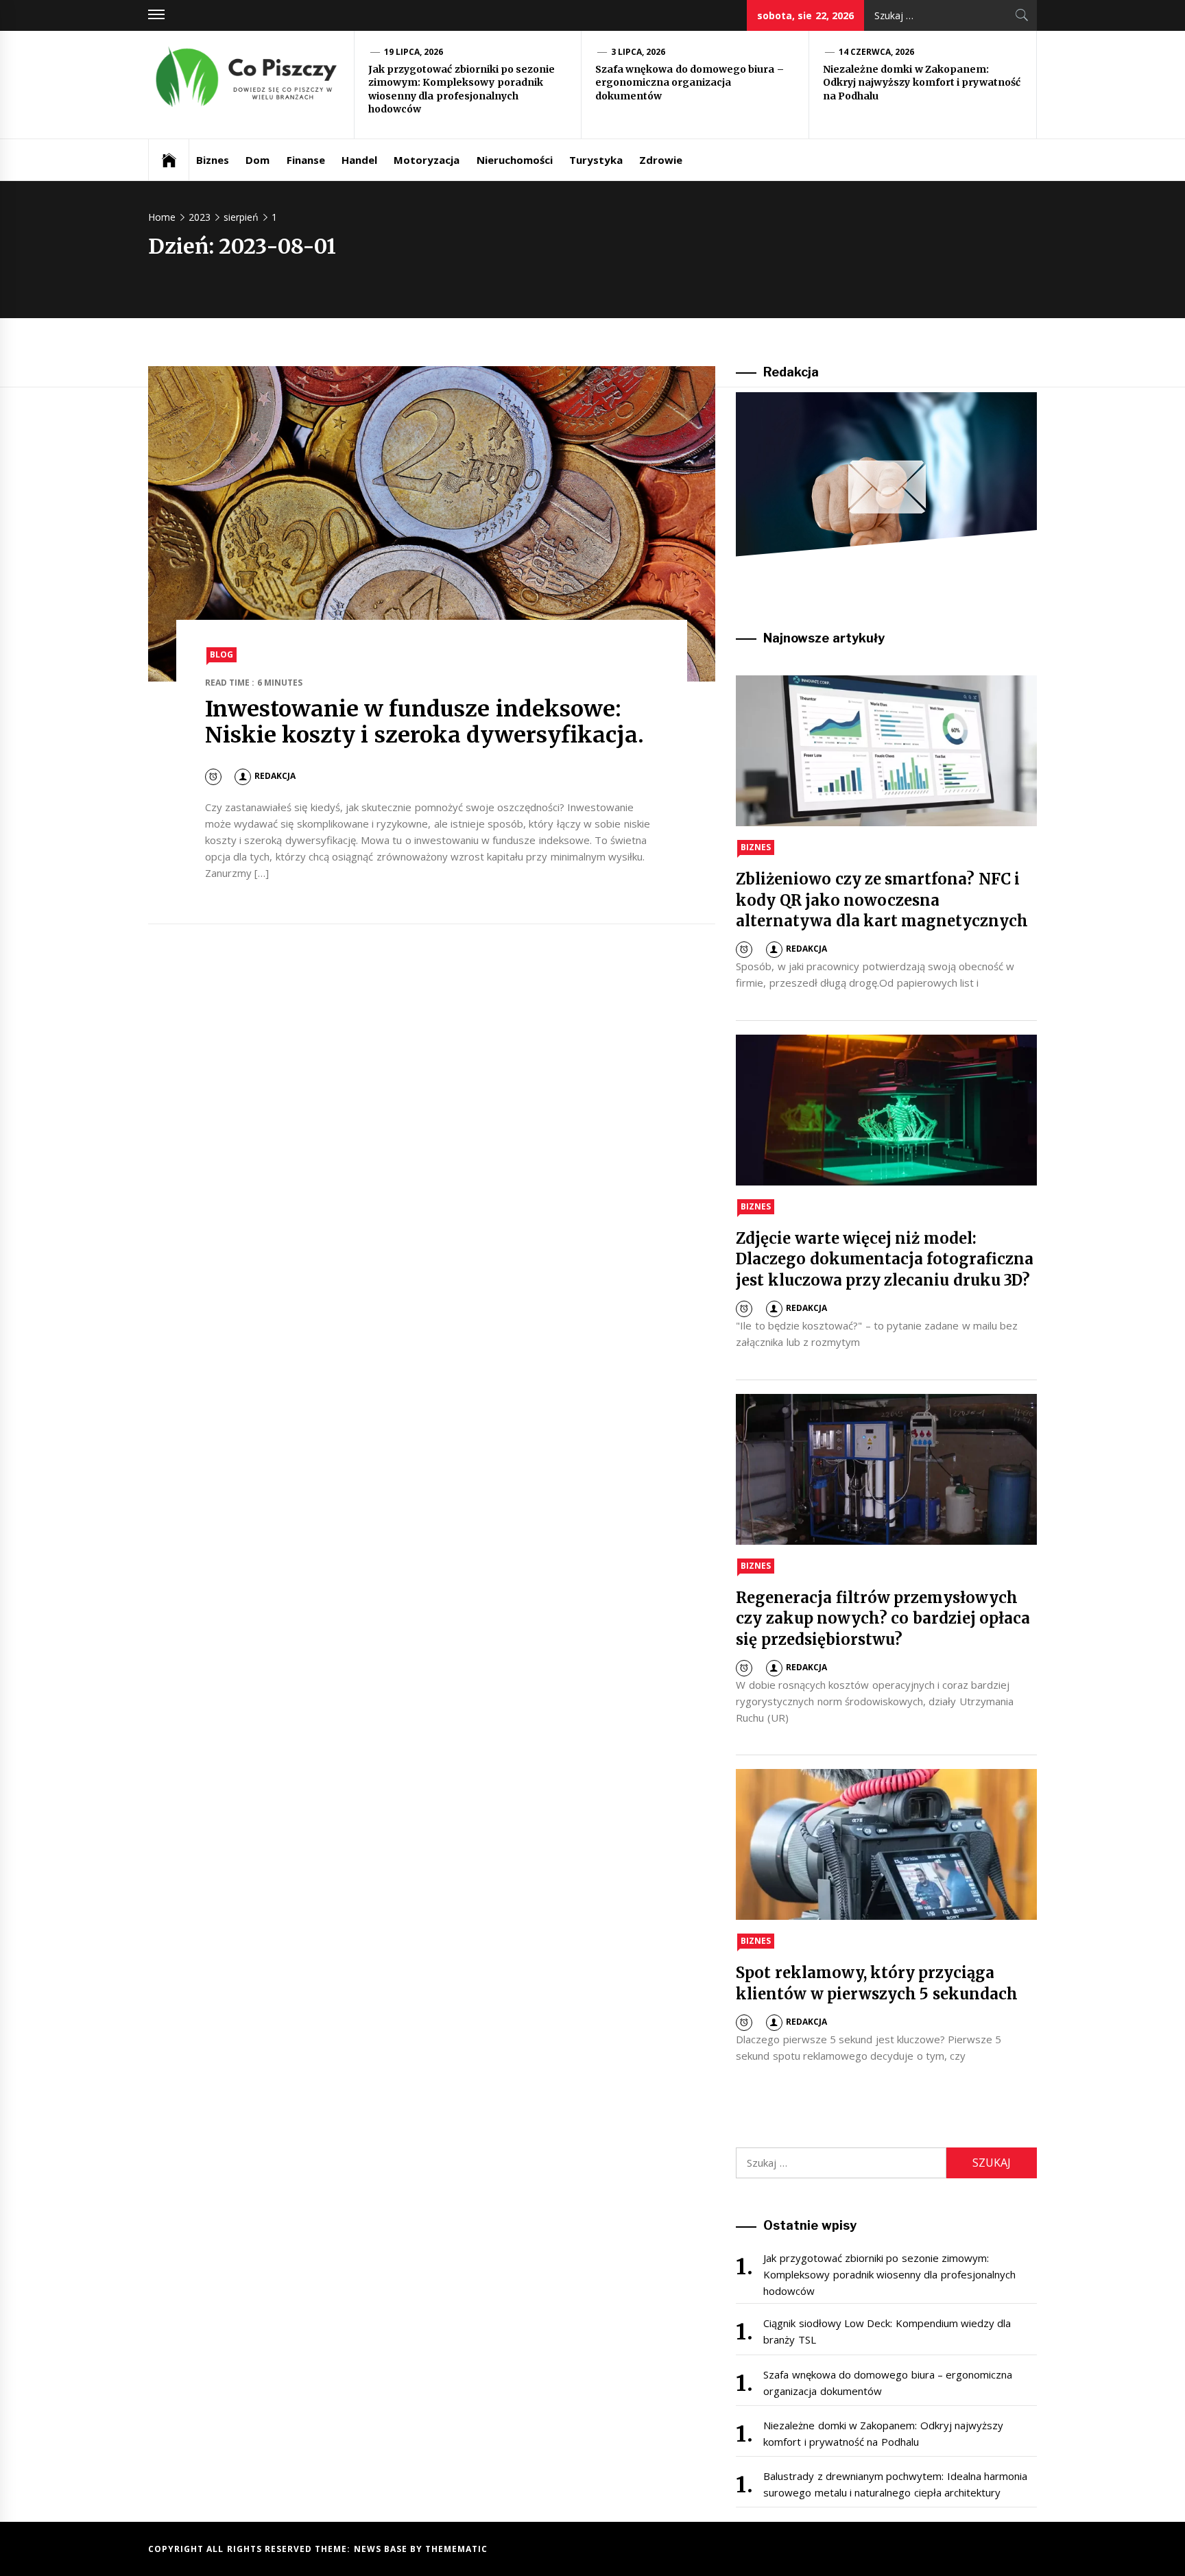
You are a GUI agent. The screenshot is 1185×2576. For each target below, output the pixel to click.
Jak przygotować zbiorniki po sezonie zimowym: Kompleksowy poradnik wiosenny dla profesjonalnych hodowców (462, 89)
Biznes (213, 160)
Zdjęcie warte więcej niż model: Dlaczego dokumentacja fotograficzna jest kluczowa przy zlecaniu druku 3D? (885, 1260)
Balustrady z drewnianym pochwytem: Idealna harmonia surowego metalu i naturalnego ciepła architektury (895, 2484)
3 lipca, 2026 (638, 52)
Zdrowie (661, 160)
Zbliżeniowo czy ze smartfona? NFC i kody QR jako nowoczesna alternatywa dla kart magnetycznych (882, 900)
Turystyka (596, 160)
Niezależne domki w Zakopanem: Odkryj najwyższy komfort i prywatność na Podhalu (922, 83)
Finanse (306, 160)
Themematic (456, 2549)
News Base (382, 2549)
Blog (222, 654)
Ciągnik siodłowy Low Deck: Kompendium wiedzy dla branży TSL (887, 2331)
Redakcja (275, 776)
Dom (258, 160)
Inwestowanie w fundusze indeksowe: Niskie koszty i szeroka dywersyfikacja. (424, 722)
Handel (359, 160)
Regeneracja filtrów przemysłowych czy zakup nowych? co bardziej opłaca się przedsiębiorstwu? (883, 1619)
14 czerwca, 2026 (877, 52)
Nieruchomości (515, 160)
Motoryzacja (427, 160)
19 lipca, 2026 (414, 52)
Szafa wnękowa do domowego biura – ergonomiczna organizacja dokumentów (690, 83)
